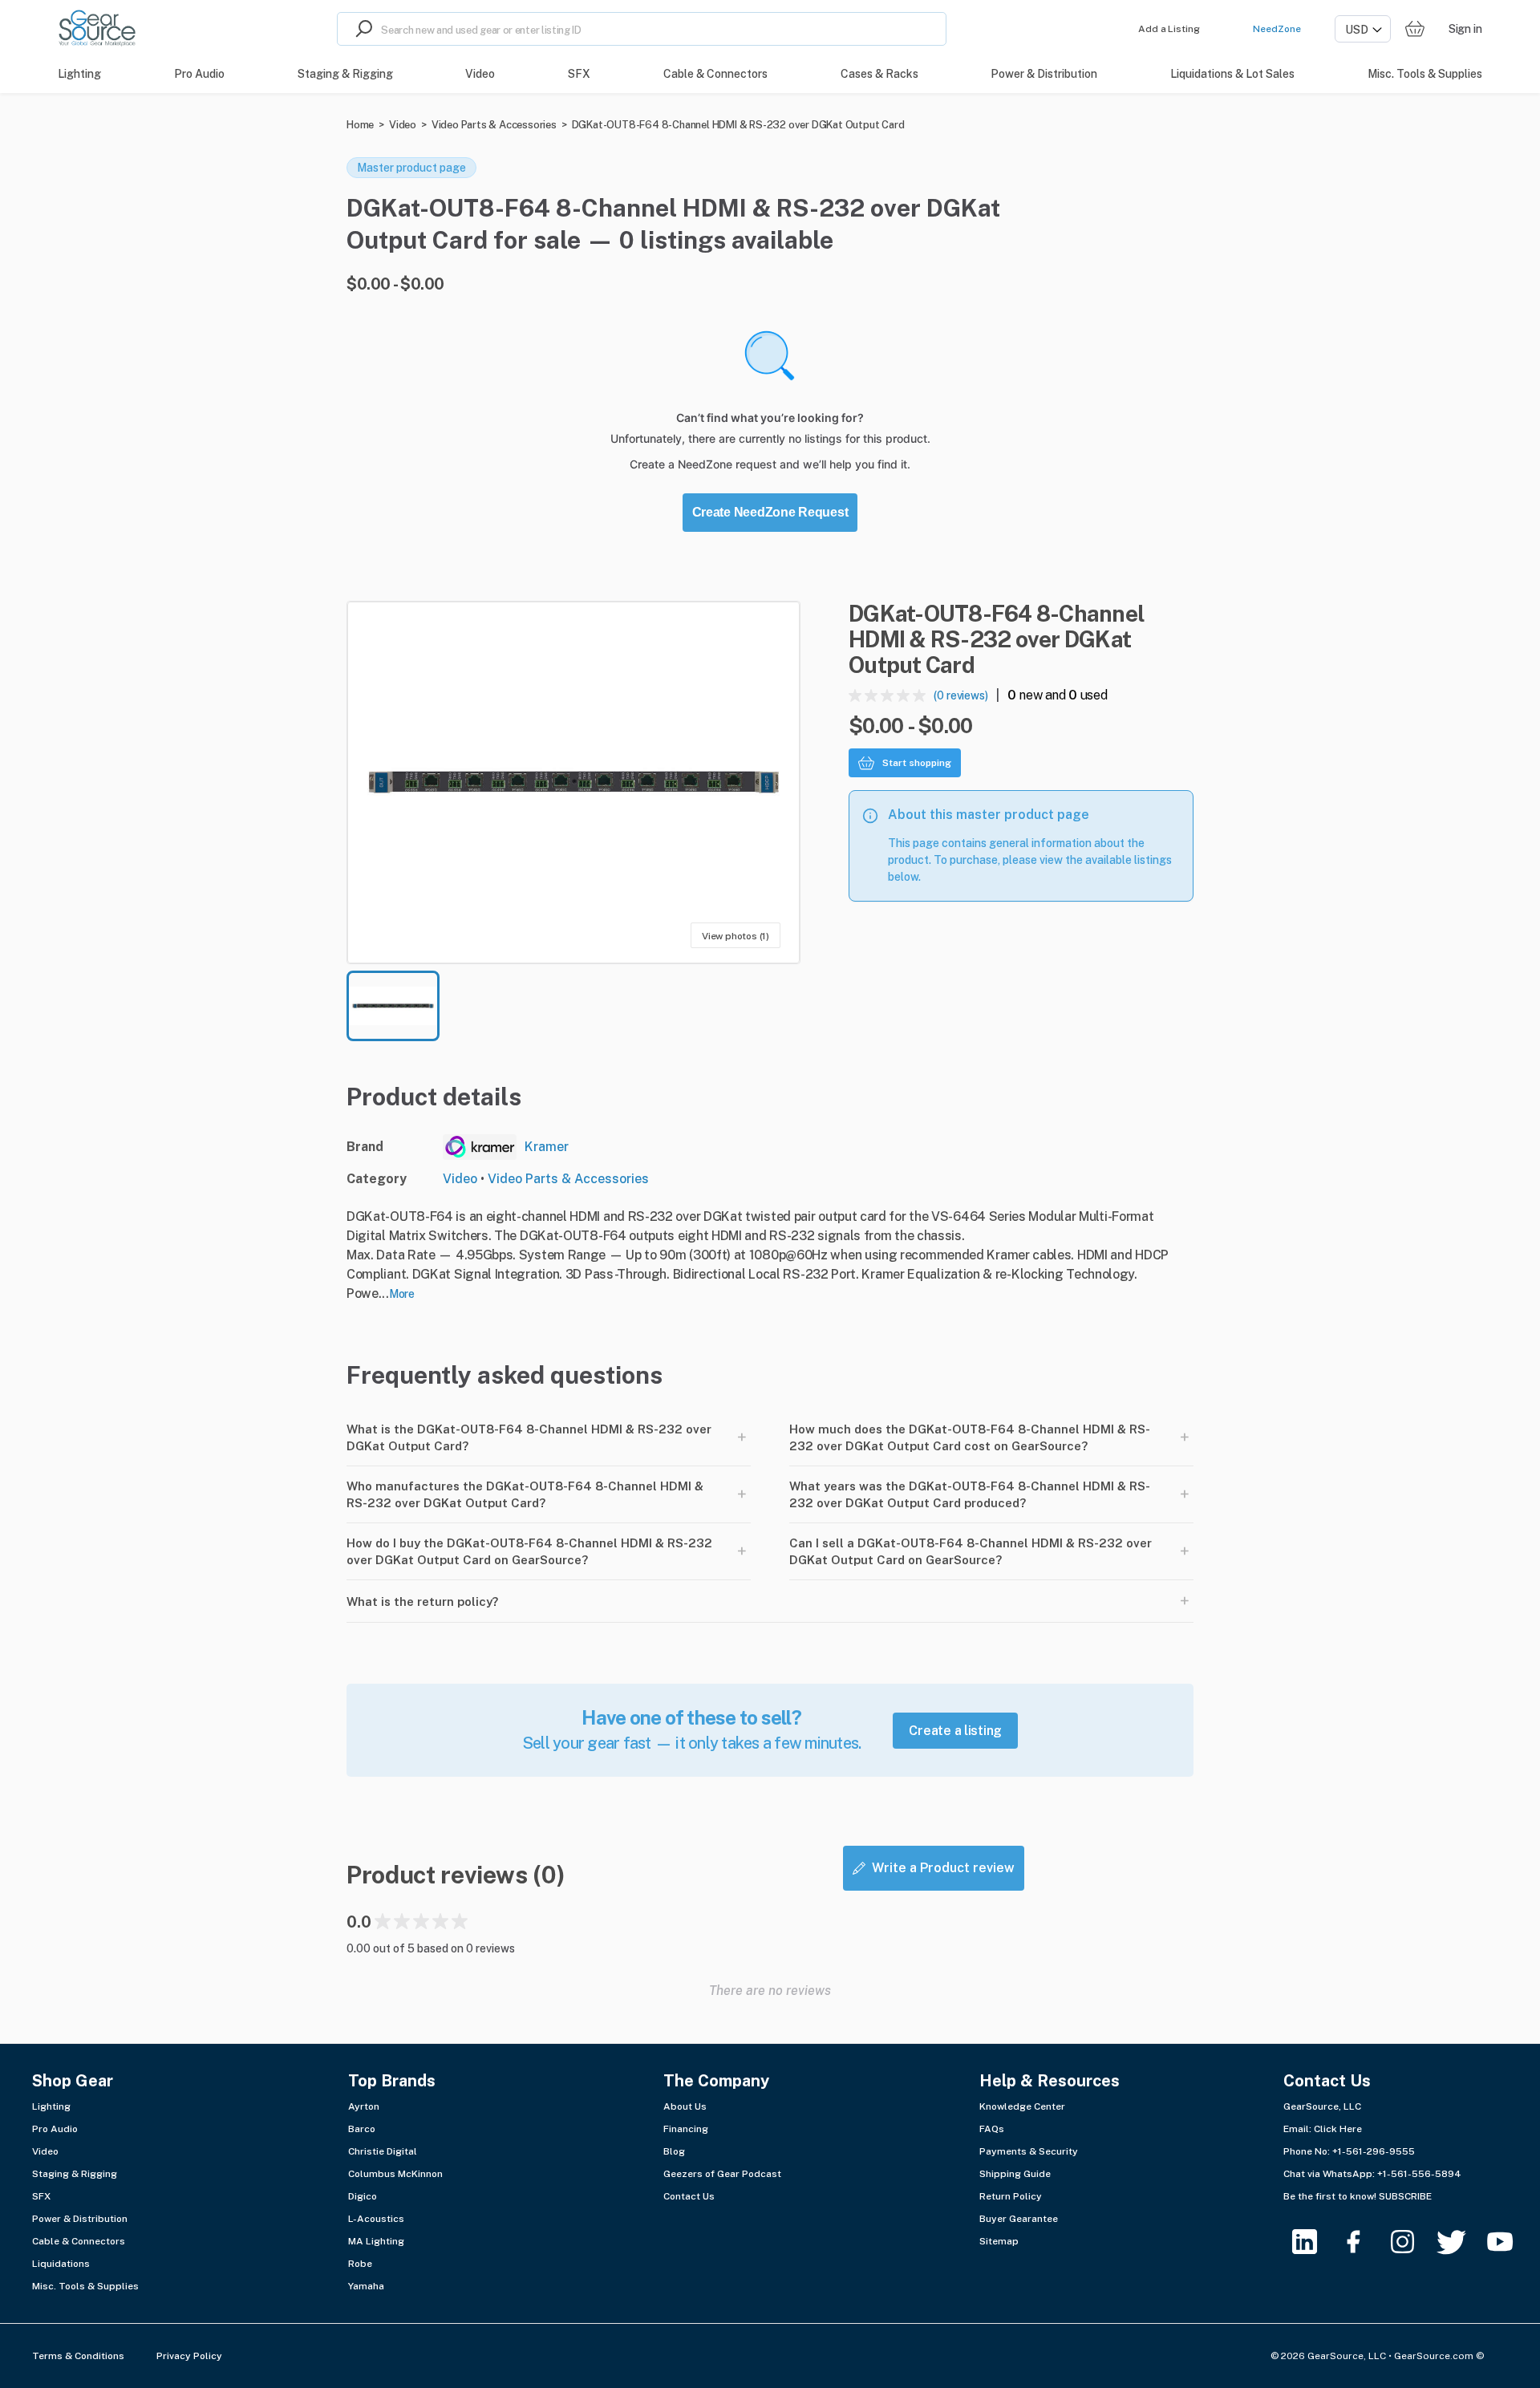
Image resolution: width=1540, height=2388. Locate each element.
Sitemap (999, 2241)
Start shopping (917, 763)
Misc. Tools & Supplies (85, 2286)
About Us (685, 2106)
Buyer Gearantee (1019, 2219)
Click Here (1338, 2129)
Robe (360, 2264)
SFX (41, 2196)
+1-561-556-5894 (1419, 2174)
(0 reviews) (961, 695)
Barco (362, 2129)
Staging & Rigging (75, 2174)
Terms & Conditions (78, 2356)
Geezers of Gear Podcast (722, 2174)
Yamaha (366, 2286)
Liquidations (61, 2264)
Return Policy (1011, 2196)
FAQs (992, 2129)
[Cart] (1415, 29)
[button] (573, 782)
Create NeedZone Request (770, 512)
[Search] (359, 29)
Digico (363, 2196)
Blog (674, 2151)
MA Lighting (376, 2241)
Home (360, 125)
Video (403, 125)
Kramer (547, 1147)
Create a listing (955, 1731)
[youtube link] (1510, 2242)
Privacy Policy (189, 2356)
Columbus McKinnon (395, 2174)
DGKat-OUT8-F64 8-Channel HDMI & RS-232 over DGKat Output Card (738, 125)
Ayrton (364, 2106)
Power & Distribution (80, 2219)
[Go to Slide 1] (393, 1006)
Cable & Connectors (79, 2241)
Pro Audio (55, 2129)
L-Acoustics (376, 2219)
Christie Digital (383, 2151)
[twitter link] (1461, 2242)
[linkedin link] (1314, 2242)
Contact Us (689, 2196)
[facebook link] (1363, 2242)
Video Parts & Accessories (494, 125)
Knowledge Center (1022, 2106)
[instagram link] (1412, 2242)
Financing (686, 2129)
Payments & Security (1029, 2151)
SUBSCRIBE (1405, 2196)
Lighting (51, 2106)
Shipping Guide (1015, 2174)
